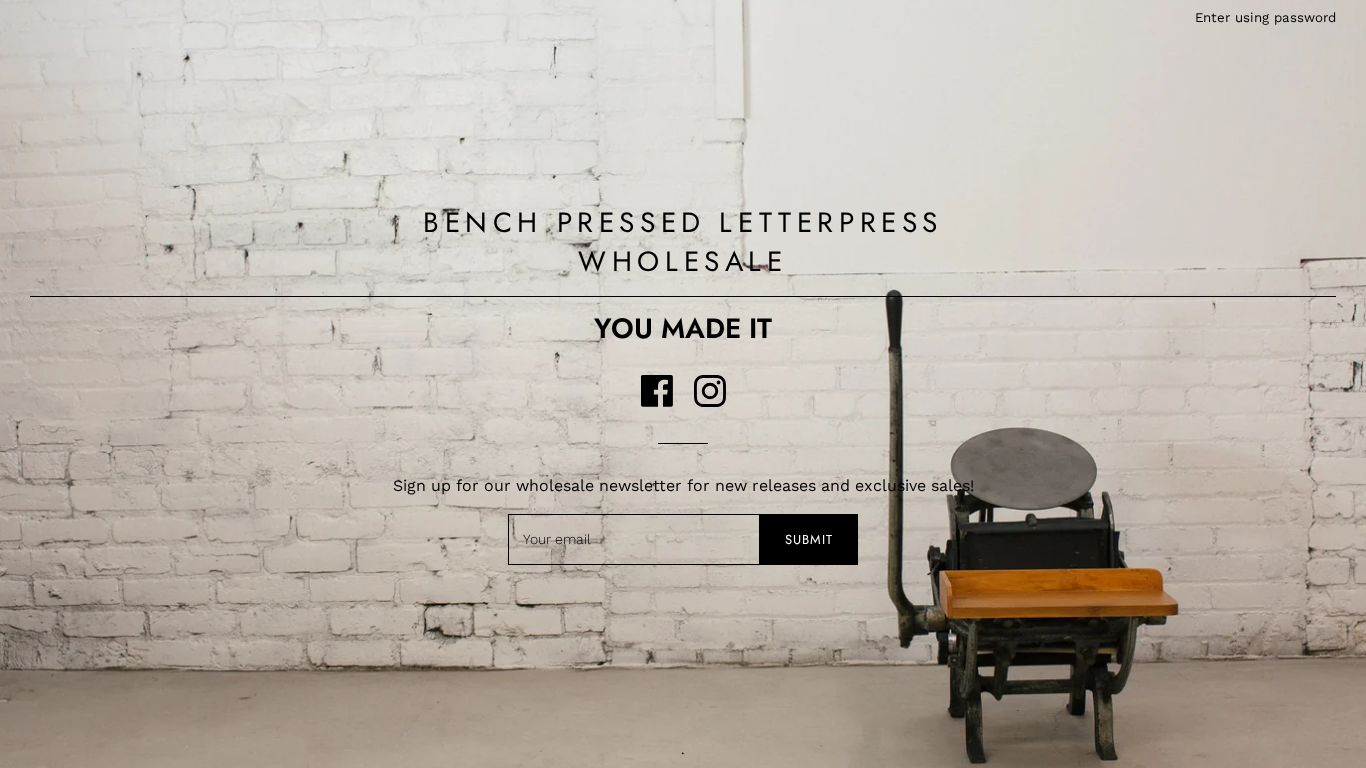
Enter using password (1265, 17)
